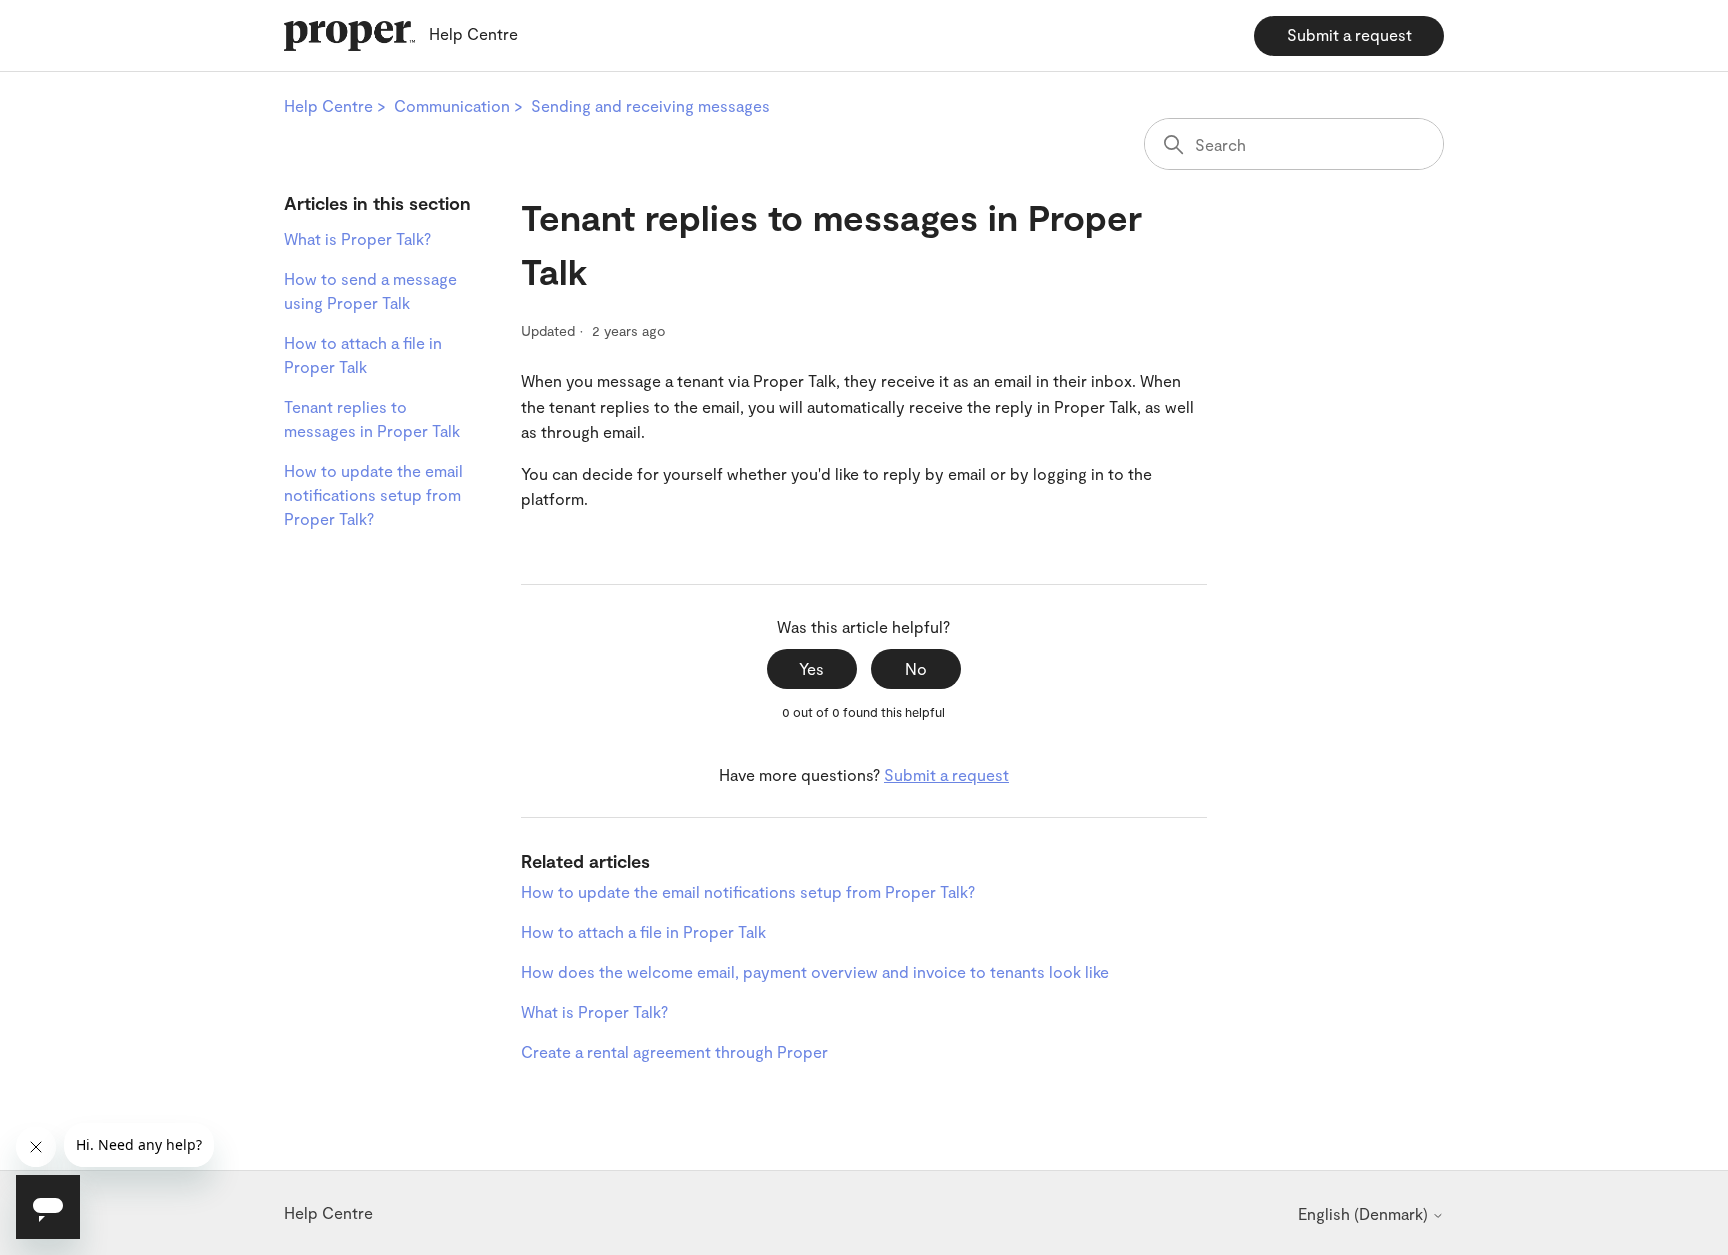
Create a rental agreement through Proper (674, 1051)
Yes (811, 668)
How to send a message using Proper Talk (370, 290)
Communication (452, 105)
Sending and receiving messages (650, 105)
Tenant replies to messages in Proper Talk (372, 418)
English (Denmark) (1365, 1214)
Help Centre (328, 105)
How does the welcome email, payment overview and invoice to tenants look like (815, 971)
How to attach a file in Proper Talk (363, 354)
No (916, 668)
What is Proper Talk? (357, 238)
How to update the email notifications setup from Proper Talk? (373, 494)
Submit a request (1349, 34)
